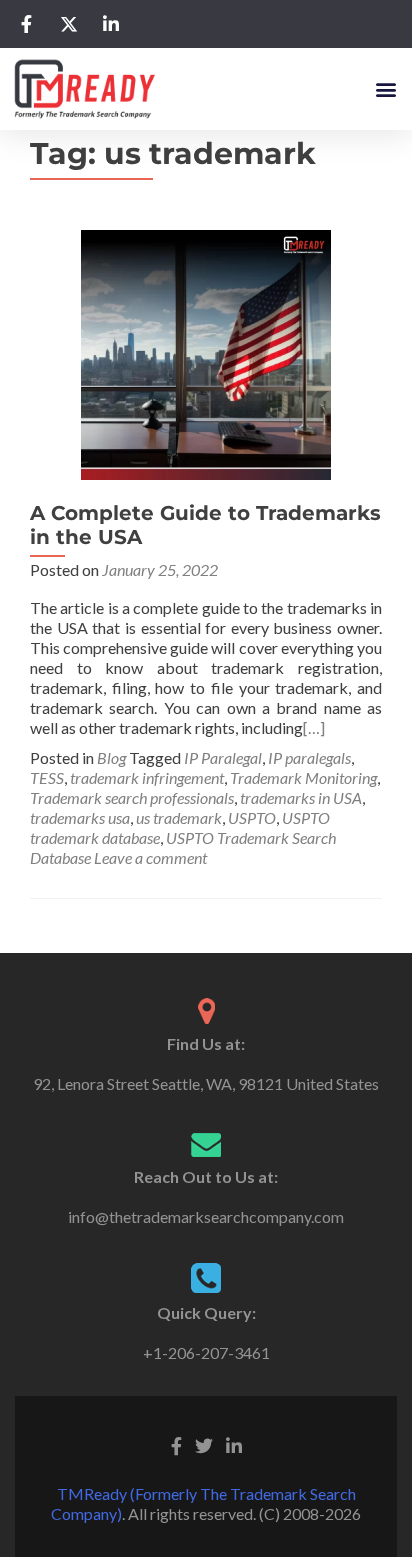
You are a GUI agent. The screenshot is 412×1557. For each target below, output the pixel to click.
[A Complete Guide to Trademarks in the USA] (206, 352)
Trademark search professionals (132, 797)
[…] (314, 727)
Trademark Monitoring (303, 777)
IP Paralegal (223, 757)
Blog (111, 757)
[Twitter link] (204, 1444)
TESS (47, 777)
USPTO (252, 817)
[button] (385, 88)
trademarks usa (80, 817)
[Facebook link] (176, 1444)
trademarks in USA (301, 797)
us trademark (179, 817)
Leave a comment (150, 857)
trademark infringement (147, 777)
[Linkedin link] (234, 1444)
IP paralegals (309, 757)
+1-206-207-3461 (206, 1352)
